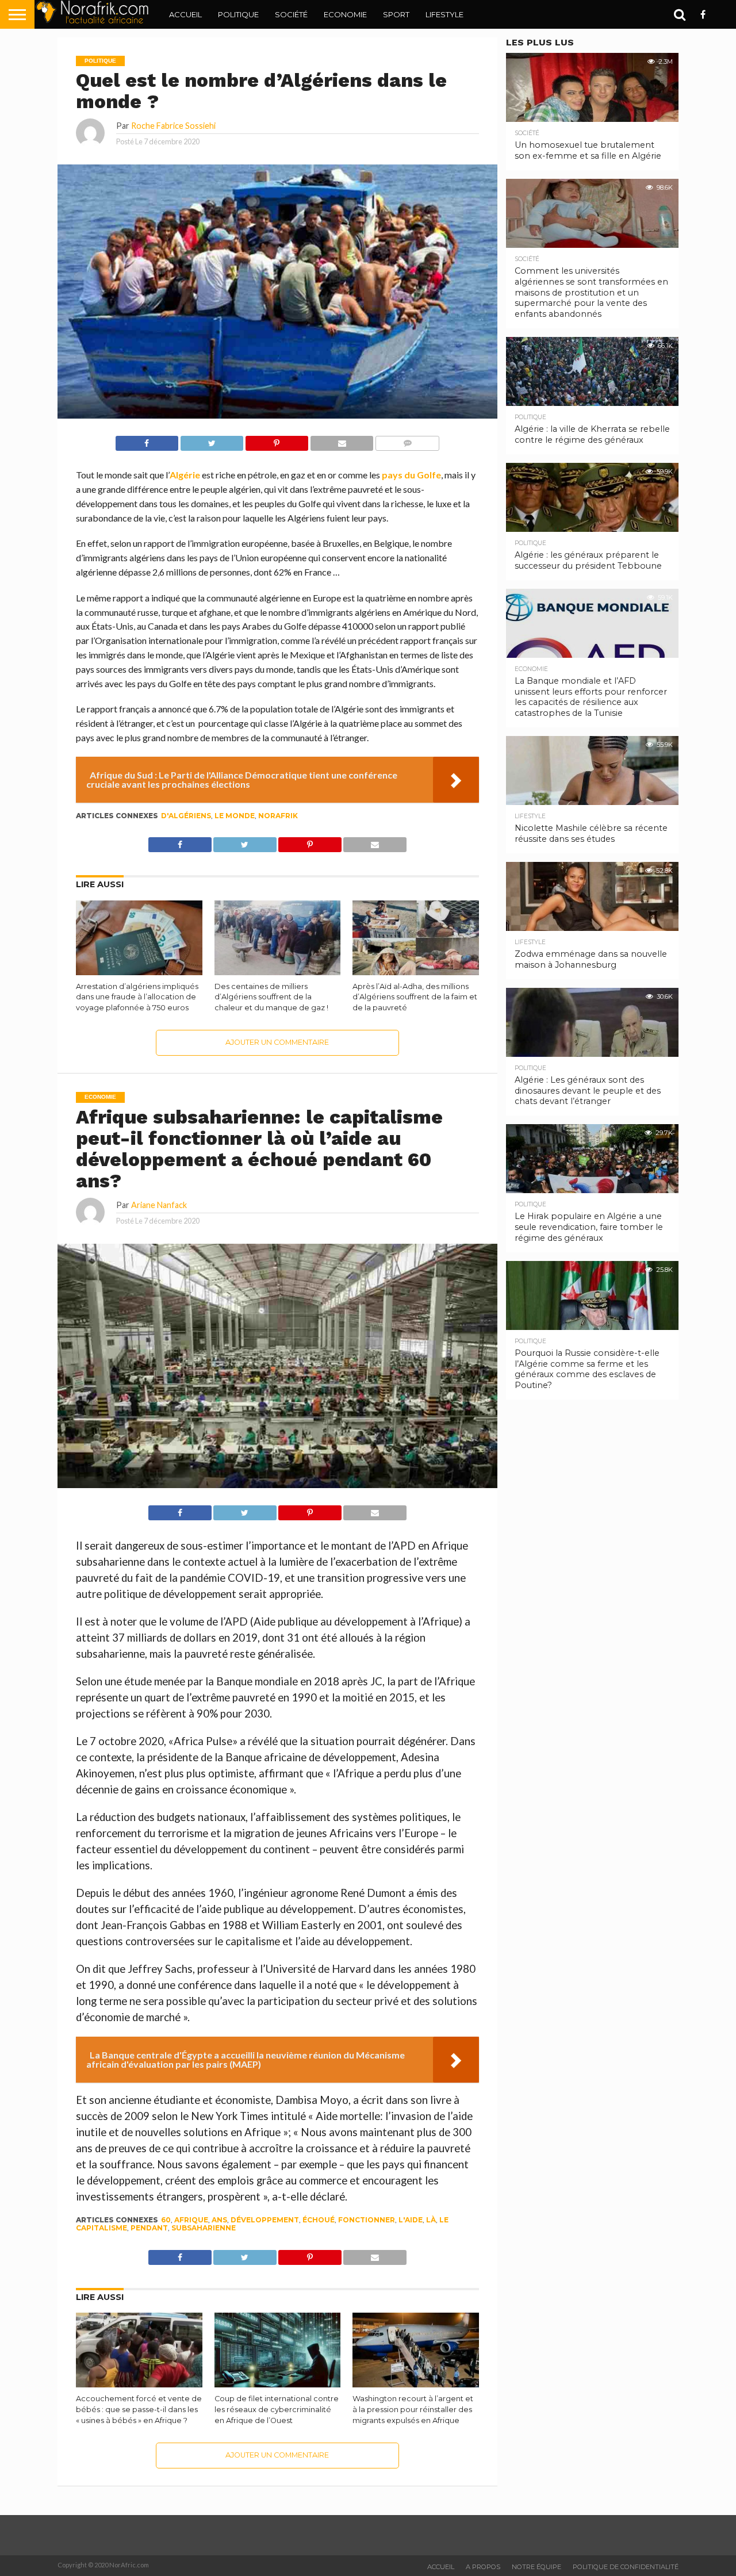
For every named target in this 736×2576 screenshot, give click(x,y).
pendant (149, 2228)
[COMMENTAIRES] (407, 440)
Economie (345, 14)
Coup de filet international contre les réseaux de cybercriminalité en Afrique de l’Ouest (277, 2409)
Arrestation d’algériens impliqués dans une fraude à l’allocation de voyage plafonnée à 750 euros (137, 997)
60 (166, 2220)
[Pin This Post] (277, 440)
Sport (396, 14)
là (431, 2220)
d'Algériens (186, 816)
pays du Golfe (411, 475)
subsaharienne (204, 2228)
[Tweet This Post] (212, 440)
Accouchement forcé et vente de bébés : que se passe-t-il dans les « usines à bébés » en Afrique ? (139, 2409)
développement (265, 2220)
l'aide (411, 2220)
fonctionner (367, 2220)
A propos (483, 2567)
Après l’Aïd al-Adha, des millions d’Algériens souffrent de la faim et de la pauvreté (415, 997)
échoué (319, 2220)
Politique (238, 14)
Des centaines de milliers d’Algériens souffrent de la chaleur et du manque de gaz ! (271, 997)
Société (291, 14)
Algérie (185, 475)
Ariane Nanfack (159, 1205)
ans (219, 2220)
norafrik (278, 816)
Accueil (185, 14)
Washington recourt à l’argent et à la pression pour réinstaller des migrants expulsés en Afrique (413, 2409)
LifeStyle (444, 14)
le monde (235, 816)
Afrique (191, 2220)
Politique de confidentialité (626, 2567)
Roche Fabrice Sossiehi (173, 126)
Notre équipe (536, 2567)
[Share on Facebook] (147, 440)
